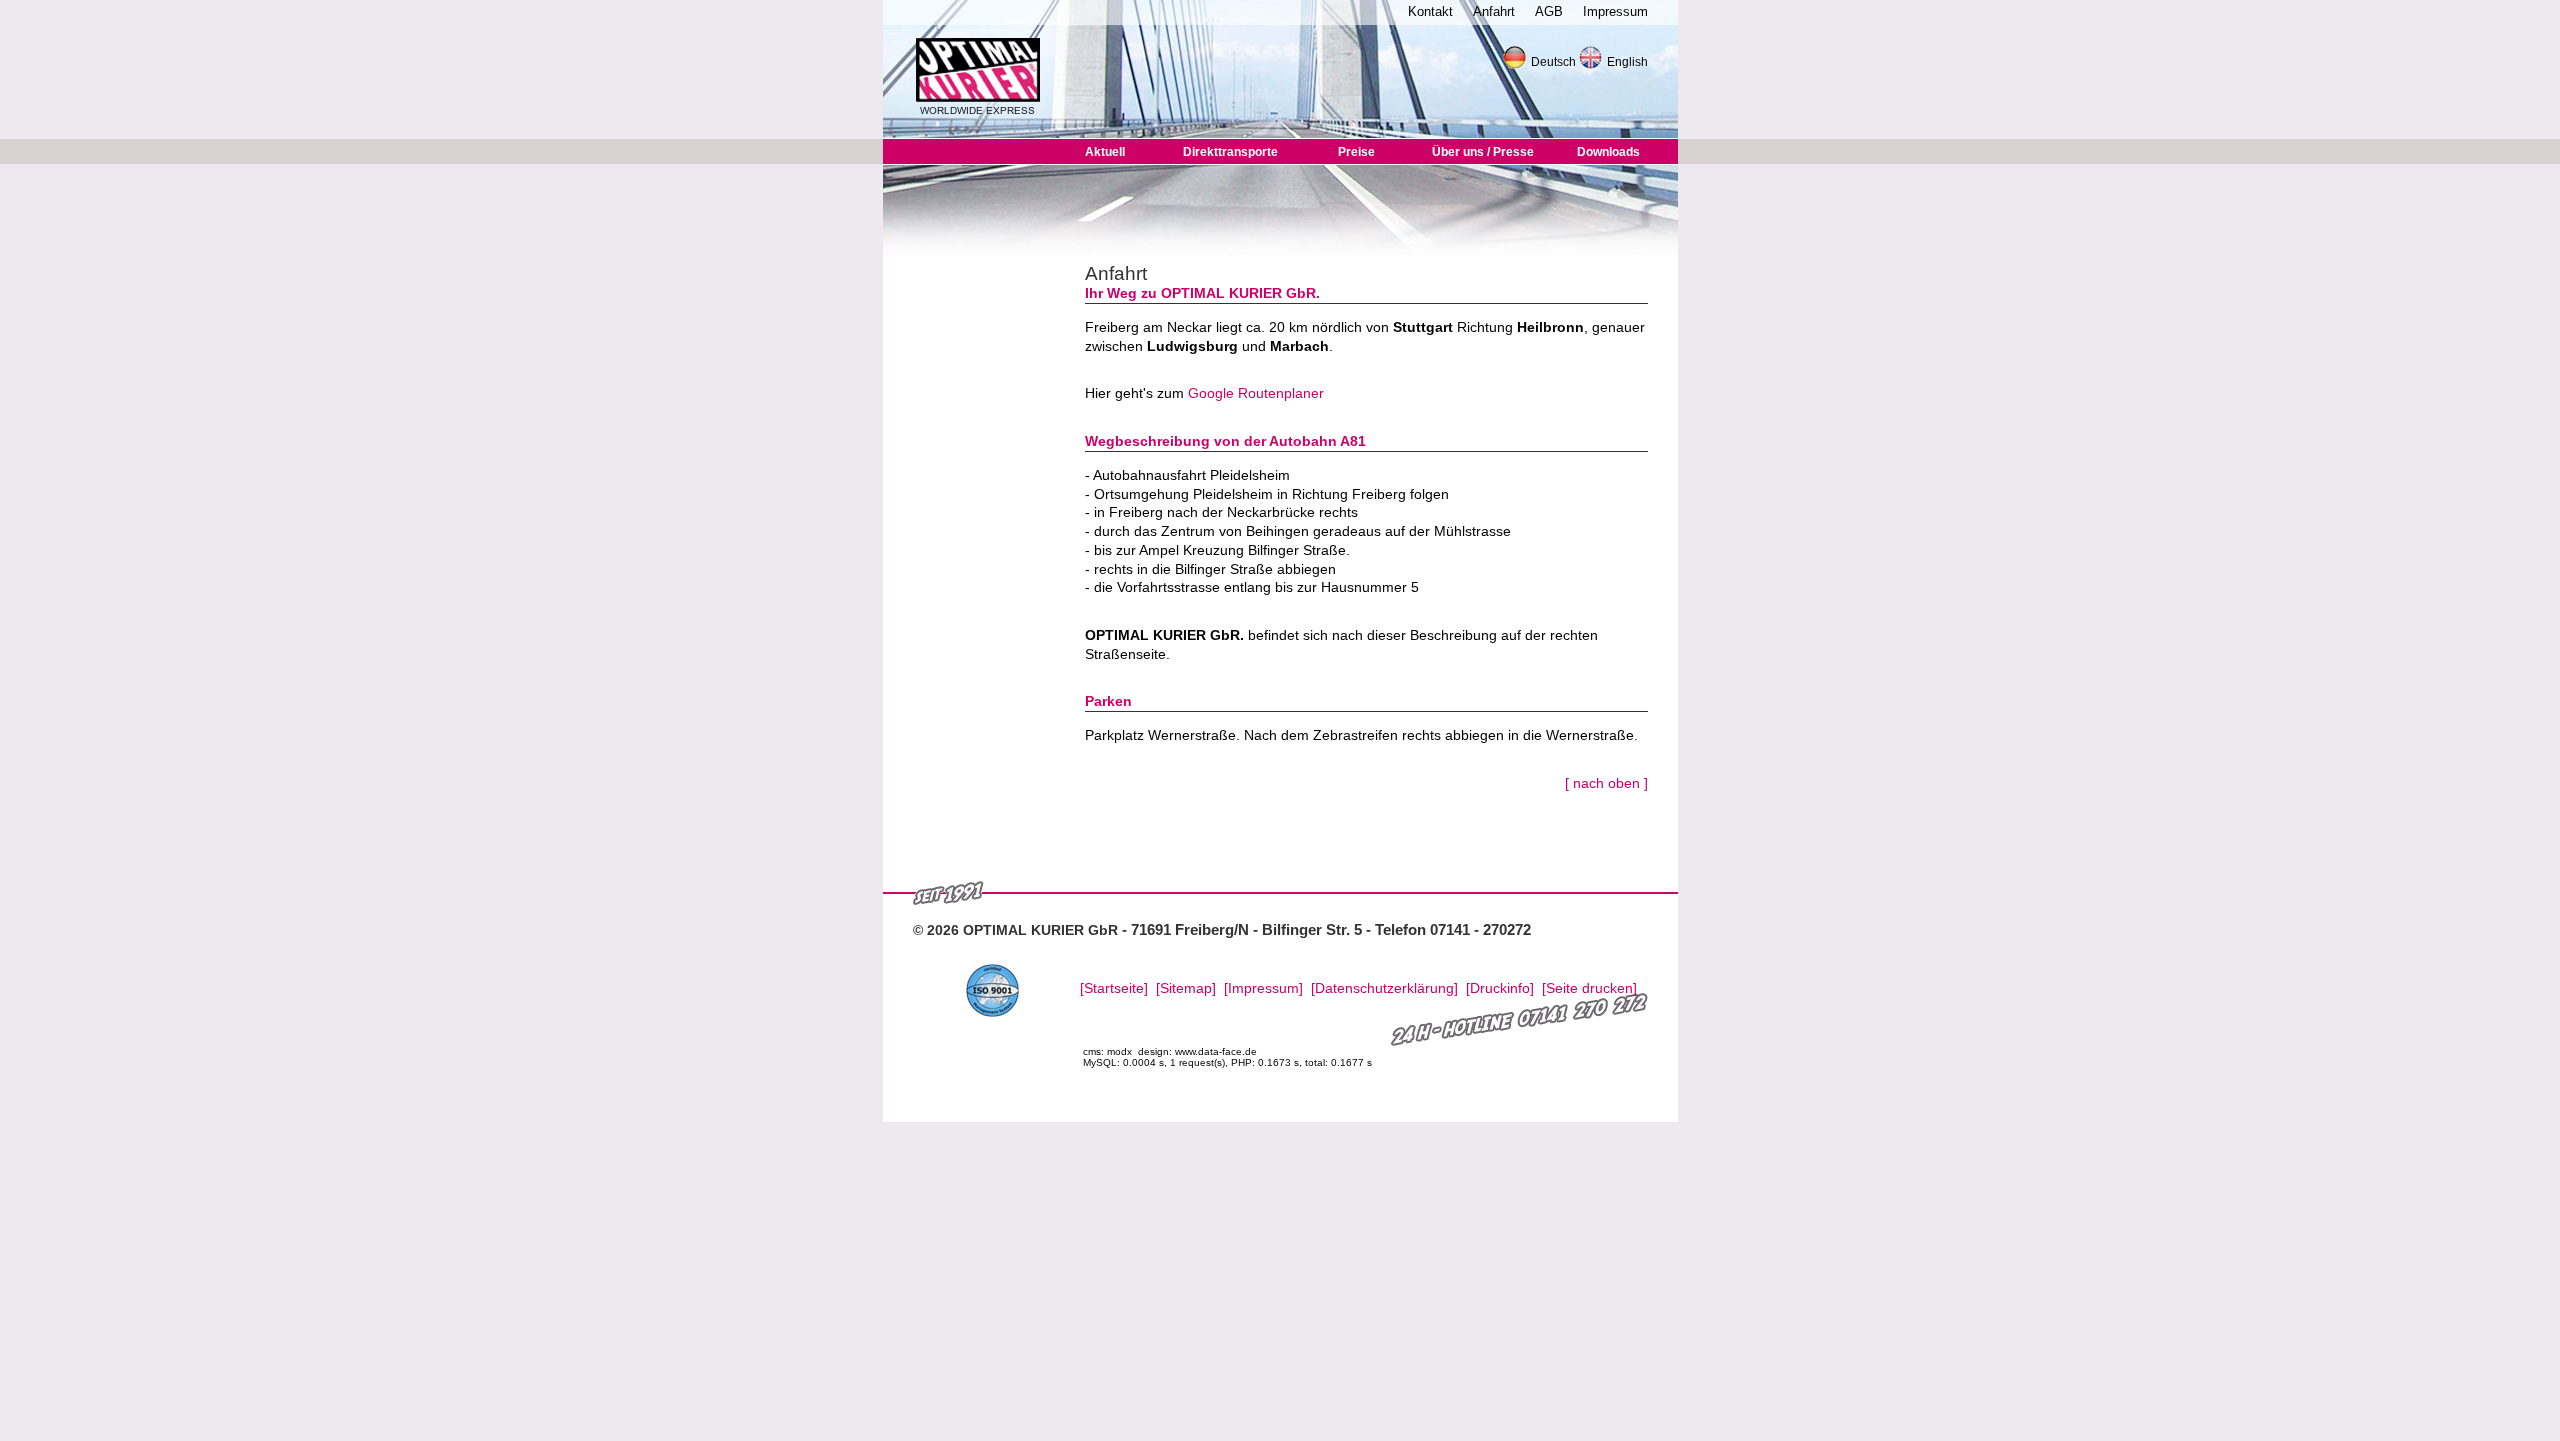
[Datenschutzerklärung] (1384, 988)
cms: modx (1107, 1051)
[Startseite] (1114, 988)
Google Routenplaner (1256, 393)
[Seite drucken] (1589, 988)
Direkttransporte (1230, 152)
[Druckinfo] (1500, 988)
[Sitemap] (1186, 988)
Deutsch (1553, 62)
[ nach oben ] (1606, 783)
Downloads (1608, 152)
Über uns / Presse (1483, 152)
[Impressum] (1263, 988)
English (1627, 62)
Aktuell (1105, 152)
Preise (1356, 152)
